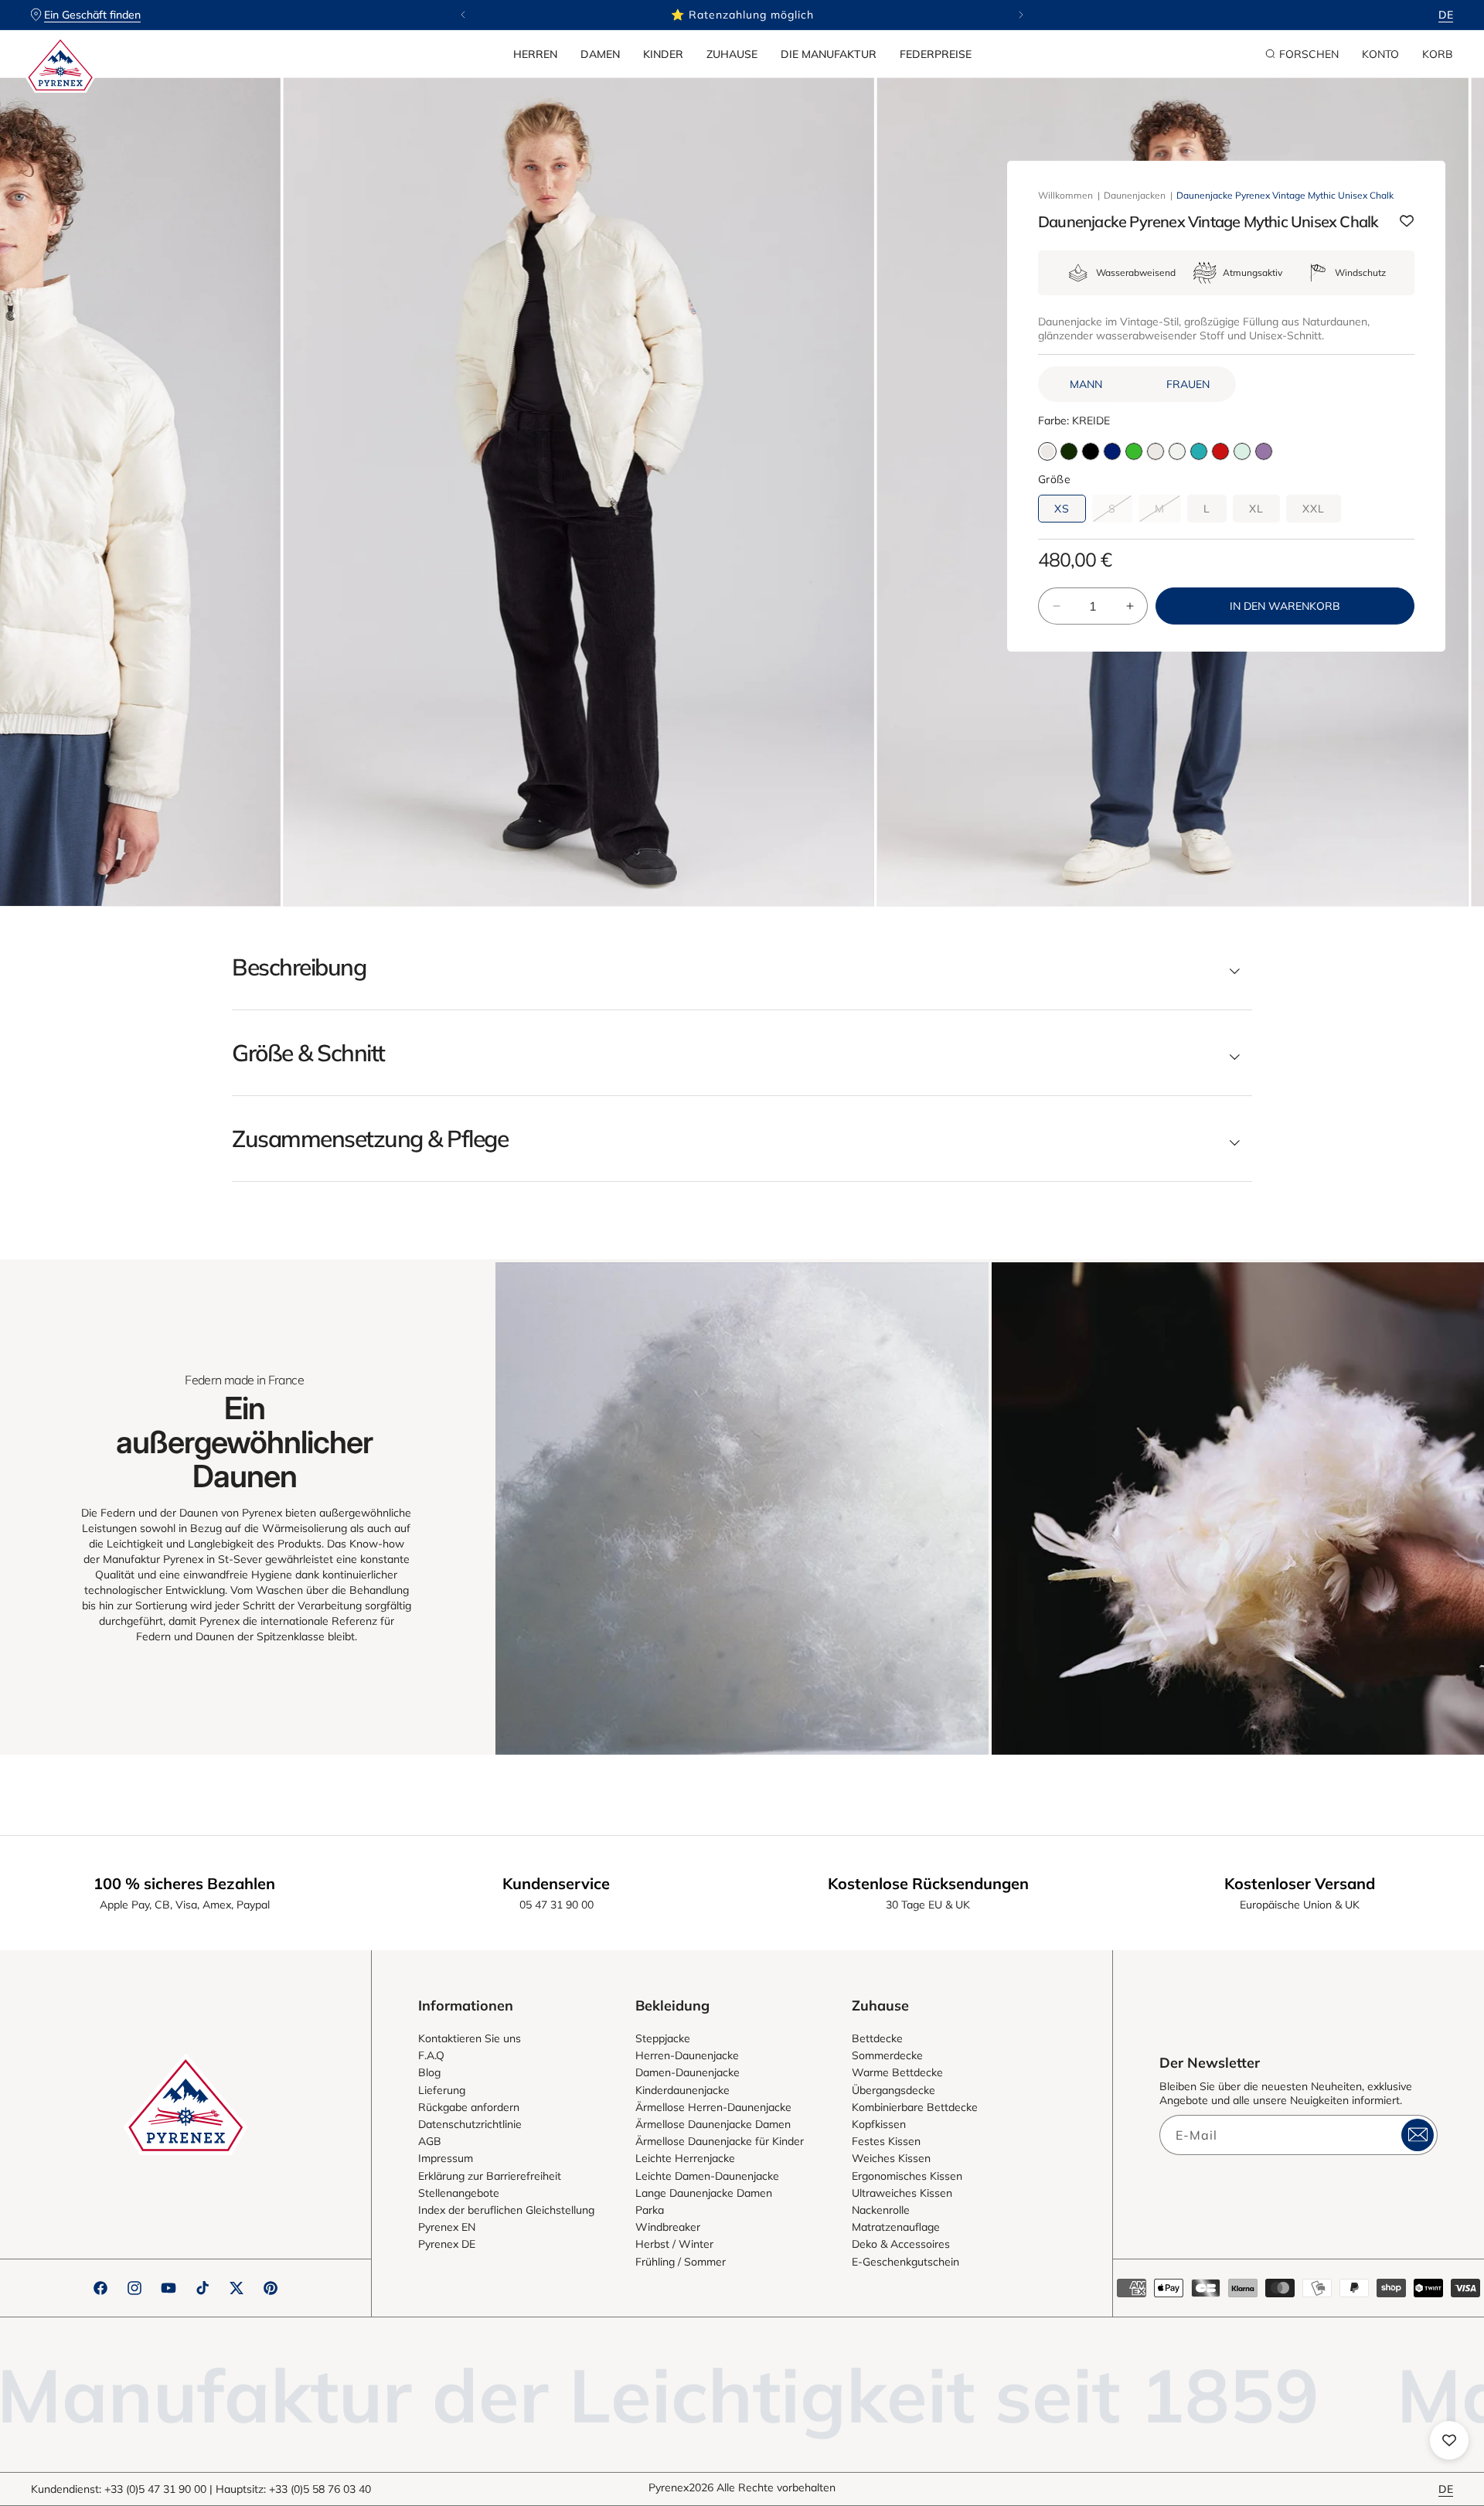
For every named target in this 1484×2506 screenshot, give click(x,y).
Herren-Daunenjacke (687, 2055)
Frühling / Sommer (681, 2262)
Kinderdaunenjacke (682, 2090)
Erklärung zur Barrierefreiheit (490, 2176)
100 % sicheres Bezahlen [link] (184, 1883)
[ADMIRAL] (1112, 451)
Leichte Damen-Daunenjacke (707, 2176)
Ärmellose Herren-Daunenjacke (713, 2107)
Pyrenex (669, 2487)
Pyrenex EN (447, 2227)
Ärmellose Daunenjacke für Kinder (720, 2141)
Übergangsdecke (893, 2090)
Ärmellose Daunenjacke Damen (713, 2124)
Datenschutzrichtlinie (470, 2124)
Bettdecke (877, 2038)
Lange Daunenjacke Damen (704, 2193)
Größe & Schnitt (308, 1053)
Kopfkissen (879, 2124)
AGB (430, 2141)
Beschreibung (299, 967)
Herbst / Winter (674, 2244)
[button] (535, 54)
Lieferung (442, 2090)
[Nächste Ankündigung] (1021, 15)
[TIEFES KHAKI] (1069, 451)
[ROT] (1220, 451)
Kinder (663, 54)
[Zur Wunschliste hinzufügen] (1407, 222)
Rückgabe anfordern (469, 2107)
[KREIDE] (1156, 451)
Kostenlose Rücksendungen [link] (928, 1883)
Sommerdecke (887, 2055)
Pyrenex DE (447, 2244)
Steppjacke (663, 2038)
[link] (742, 1508)
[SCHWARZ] (1091, 451)
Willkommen (1065, 195)
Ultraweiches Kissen (902, 2193)
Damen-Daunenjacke (688, 2072)
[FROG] (1134, 451)
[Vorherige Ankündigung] (463, 15)
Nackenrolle (881, 2210)
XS (1062, 509)
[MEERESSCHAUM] (1177, 451)
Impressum (446, 2158)
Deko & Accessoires (901, 2244)
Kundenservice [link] (556, 1883)
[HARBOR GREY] (1242, 451)
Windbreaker (668, 2227)
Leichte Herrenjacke (685, 2158)
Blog (429, 2072)
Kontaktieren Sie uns (470, 2038)
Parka (650, 2210)
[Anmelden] (1418, 2135)
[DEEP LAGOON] (1199, 451)
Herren (535, 54)
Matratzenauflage (896, 2227)
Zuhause (732, 54)
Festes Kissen (886, 2141)
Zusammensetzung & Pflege (370, 1139)
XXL (1314, 509)
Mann (1086, 384)
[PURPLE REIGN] (1264, 451)
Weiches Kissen (891, 2158)
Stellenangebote (459, 2193)
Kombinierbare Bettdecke (915, 2107)
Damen (600, 54)
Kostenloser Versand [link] (1300, 1883)
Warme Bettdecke (897, 2072)
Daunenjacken (1135, 195)
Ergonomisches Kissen (907, 2176)
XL (1256, 509)
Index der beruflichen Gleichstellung (506, 2210)
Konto (1380, 54)
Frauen (1188, 384)
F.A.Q (431, 2055)
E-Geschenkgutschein (905, 2262)
